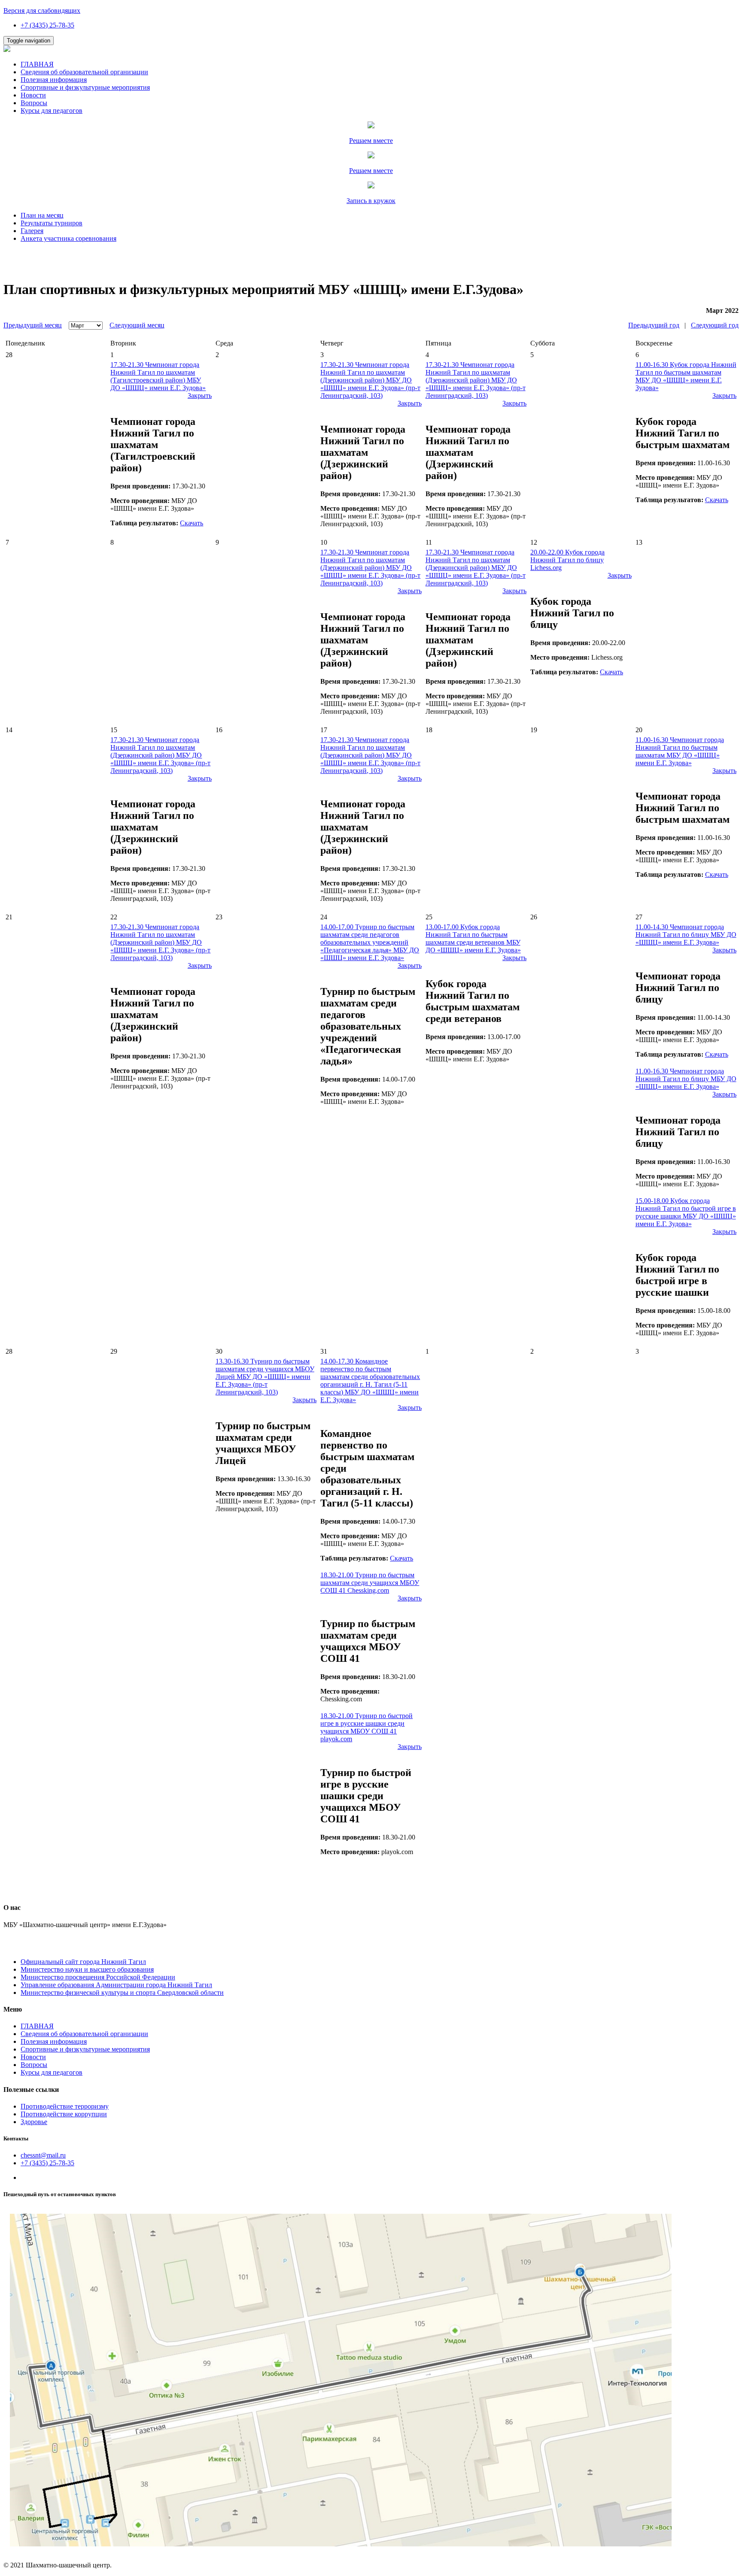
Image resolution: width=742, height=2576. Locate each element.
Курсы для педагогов (52, 111)
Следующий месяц (137, 325)
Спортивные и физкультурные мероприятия (85, 87)
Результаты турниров (52, 223)
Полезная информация (54, 80)
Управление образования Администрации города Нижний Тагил (116, 1985)
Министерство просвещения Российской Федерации (98, 1977)
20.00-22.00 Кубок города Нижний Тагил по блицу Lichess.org (567, 560)
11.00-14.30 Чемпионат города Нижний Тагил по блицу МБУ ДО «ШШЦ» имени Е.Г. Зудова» (686, 935)
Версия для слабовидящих (42, 11)
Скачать (192, 523)
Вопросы (34, 103)
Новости (33, 95)
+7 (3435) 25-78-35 (47, 25)
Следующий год (715, 325)
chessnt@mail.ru (43, 2155)
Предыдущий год (654, 325)
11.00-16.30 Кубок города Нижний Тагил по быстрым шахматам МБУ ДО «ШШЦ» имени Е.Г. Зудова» (686, 376)
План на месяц (42, 215)
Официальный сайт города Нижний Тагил (83, 1962)
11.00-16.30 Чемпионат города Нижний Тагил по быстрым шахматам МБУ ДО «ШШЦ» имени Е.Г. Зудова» (680, 751)
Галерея (32, 231)
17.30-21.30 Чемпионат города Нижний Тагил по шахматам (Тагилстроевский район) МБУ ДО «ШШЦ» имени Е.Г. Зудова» (158, 376)
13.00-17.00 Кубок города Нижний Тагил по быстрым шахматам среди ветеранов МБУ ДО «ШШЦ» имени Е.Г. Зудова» (473, 938)
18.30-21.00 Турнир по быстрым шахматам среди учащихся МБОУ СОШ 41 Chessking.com (370, 1583)
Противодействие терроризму (65, 2106)
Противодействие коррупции (64, 2114)
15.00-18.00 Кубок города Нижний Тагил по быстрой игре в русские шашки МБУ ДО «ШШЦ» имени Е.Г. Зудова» (686, 1212)
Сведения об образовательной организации (84, 72)
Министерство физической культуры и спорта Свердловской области (122, 1993)
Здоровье (34, 2122)
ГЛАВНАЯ (37, 64)
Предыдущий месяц (33, 325)
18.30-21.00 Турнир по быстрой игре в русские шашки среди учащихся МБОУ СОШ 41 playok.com (366, 1727)
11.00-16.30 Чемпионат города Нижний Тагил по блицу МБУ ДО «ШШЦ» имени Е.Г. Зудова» (686, 1079)
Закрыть (200, 395)
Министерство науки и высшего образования (87, 1969)
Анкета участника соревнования (68, 238)
